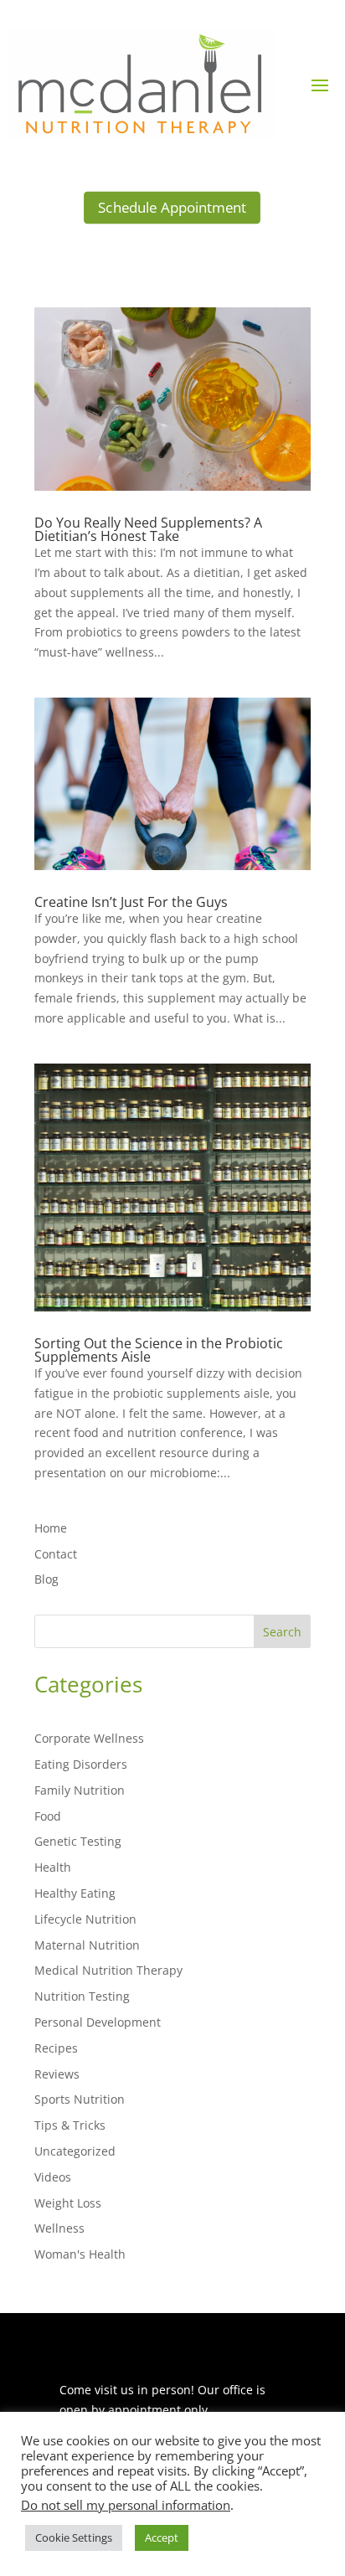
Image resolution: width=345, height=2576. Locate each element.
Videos (53, 2177)
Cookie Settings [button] (74, 2537)
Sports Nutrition (80, 2099)
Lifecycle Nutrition (85, 1919)
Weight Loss (68, 2203)
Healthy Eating (75, 1893)
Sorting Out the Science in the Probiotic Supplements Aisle (159, 1350)
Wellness (59, 2228)
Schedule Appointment (172, 207)
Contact (56, 1554)
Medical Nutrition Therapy (108, 1970)
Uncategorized (75, 2151)
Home (51, 1528)
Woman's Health (80, 2254)
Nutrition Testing (82, 1996)
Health (53, 1867)
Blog (46, 1579)
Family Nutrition (80, 1790)
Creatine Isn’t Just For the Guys (131, 902)
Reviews (57, 2074)
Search (282, 1632)
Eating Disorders (81, 1764)
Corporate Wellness (89, 1738)
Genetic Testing (78, 1841)
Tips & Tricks (70, 2125)
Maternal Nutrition (87, 1945)
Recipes (56, 2048)
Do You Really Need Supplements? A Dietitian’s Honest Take (148, 529)
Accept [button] (162, 2537)
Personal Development (98, 2022)
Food (48, 1816)
